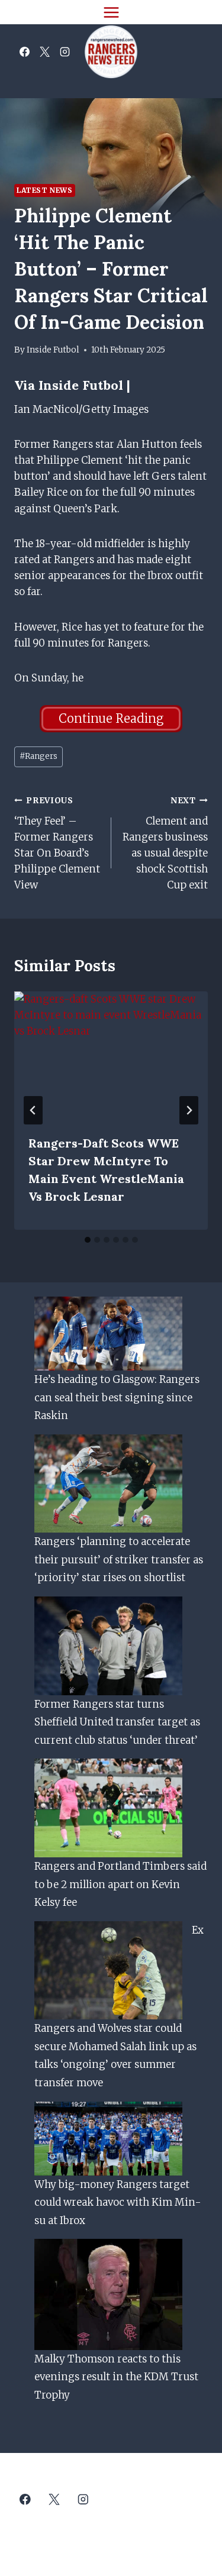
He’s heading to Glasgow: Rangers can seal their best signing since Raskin (117, 1397)
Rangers (38, 756)
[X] (44, 52)
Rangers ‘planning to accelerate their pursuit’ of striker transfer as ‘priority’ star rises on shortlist (119, 1560)
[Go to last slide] (33, 1110)
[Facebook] (24, 52)
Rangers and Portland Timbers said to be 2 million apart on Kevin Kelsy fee (120, 1884)
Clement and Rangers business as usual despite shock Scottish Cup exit (165, 843)
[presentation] (111, 1056)
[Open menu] (111, 12)
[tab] (88, 1240)
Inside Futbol (53, 350)
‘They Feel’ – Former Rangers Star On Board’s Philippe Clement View (57, 843)
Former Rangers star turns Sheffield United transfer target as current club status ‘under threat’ (117, 1722)
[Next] (189, 1110)
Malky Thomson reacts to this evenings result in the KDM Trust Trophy (116, 2377)
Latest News (45, 190)
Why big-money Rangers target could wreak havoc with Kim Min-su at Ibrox (118, 2202)
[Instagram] (65, 52)
